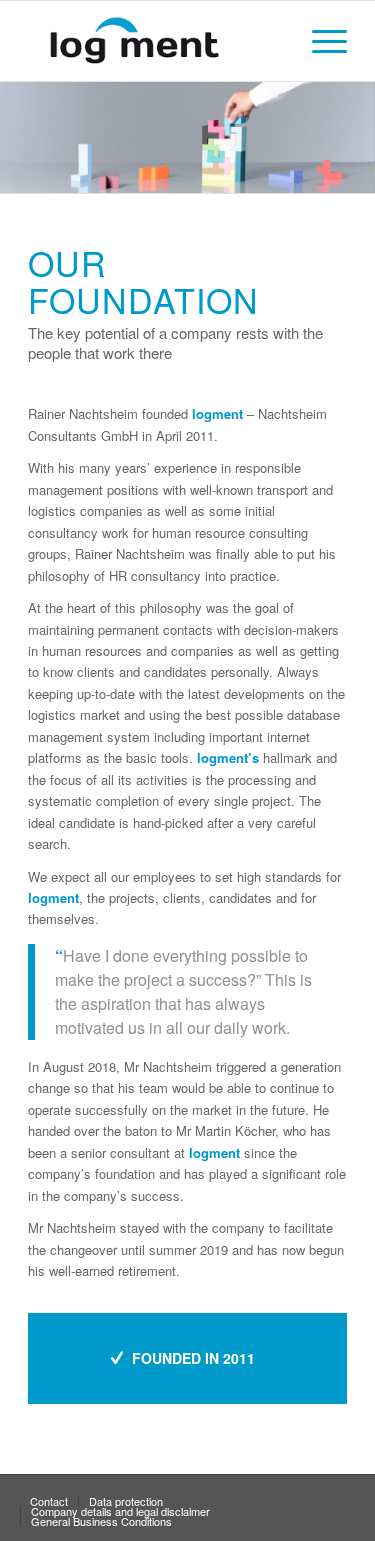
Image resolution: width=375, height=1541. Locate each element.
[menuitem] (319, 41)
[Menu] (319, 41)
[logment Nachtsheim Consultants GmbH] (155, 41)
